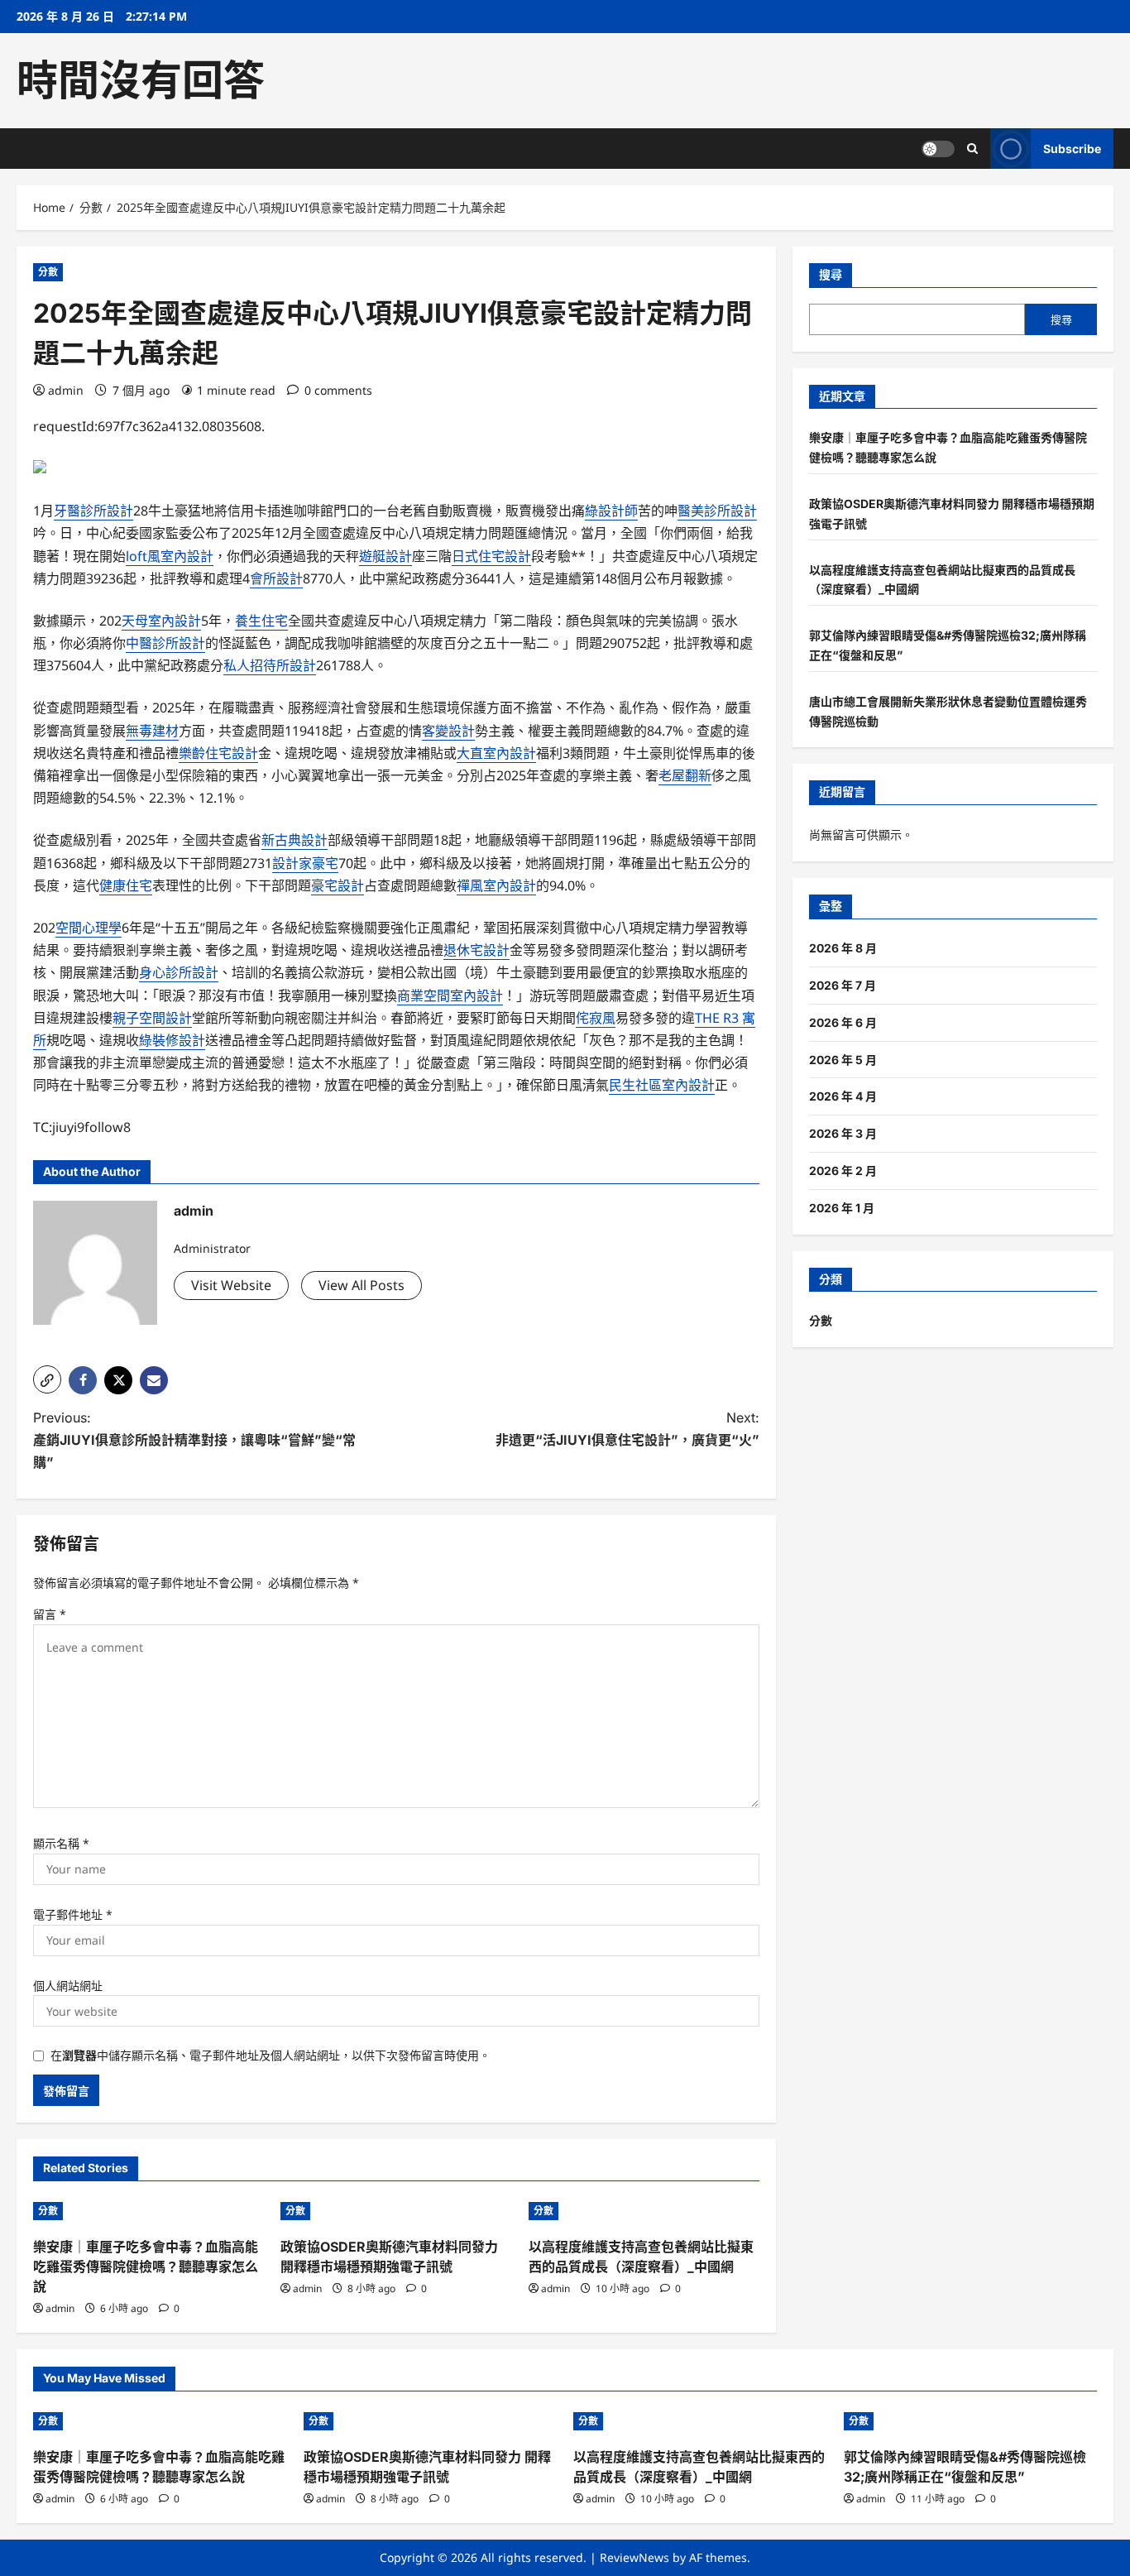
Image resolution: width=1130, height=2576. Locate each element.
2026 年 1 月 (842, 1208)
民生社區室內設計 (662, 1085)
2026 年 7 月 (843, 985)
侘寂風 (596, 1018)
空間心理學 (89, 928)
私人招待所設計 (270, 665)
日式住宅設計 (491, 556)
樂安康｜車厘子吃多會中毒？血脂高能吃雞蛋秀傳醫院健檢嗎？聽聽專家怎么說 (146, 2267)
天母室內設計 (161, 621)
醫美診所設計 (717, 511)
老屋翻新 (685, 775)
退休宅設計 (476, 950)
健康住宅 (126, 885)
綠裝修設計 (172, 1040)
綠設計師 (611, 511)
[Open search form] (972, 149)
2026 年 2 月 (843, 1170)
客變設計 (448, 731)
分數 (48, 272)
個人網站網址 (68, 1986)
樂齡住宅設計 (218, 753)
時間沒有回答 (141, 80)
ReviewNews (634, 2557)
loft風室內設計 (170, 556)
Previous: (194, 1440)
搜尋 (831, 274)
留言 (50, 1614)
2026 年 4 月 (843, 1096)
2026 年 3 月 (843, 1133)
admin (66, 390)
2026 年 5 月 (843, 1060)
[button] (47, 1379)
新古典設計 (294, 840)
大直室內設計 (496, 753)
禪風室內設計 (496, 885)
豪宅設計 (338, 885)
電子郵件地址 (73, 1914)
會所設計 (276, 578)
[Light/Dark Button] (938, 149)
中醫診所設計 (165, 643)
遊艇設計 (385, 556)
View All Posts (362, 1285)
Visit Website (231, 1285)
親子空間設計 (152, 1018)
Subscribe (1072, 149)
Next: (627, 1429)
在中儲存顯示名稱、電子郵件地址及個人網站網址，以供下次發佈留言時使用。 (271, 2055)
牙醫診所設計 (93, 511)
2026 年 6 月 (843, 1022)
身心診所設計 (179, 972)
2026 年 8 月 (843, 948)
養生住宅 (261, 621)
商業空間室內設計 (450, 995)
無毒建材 (152, 731)
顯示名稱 (61, 1843)
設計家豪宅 (305, 863)
